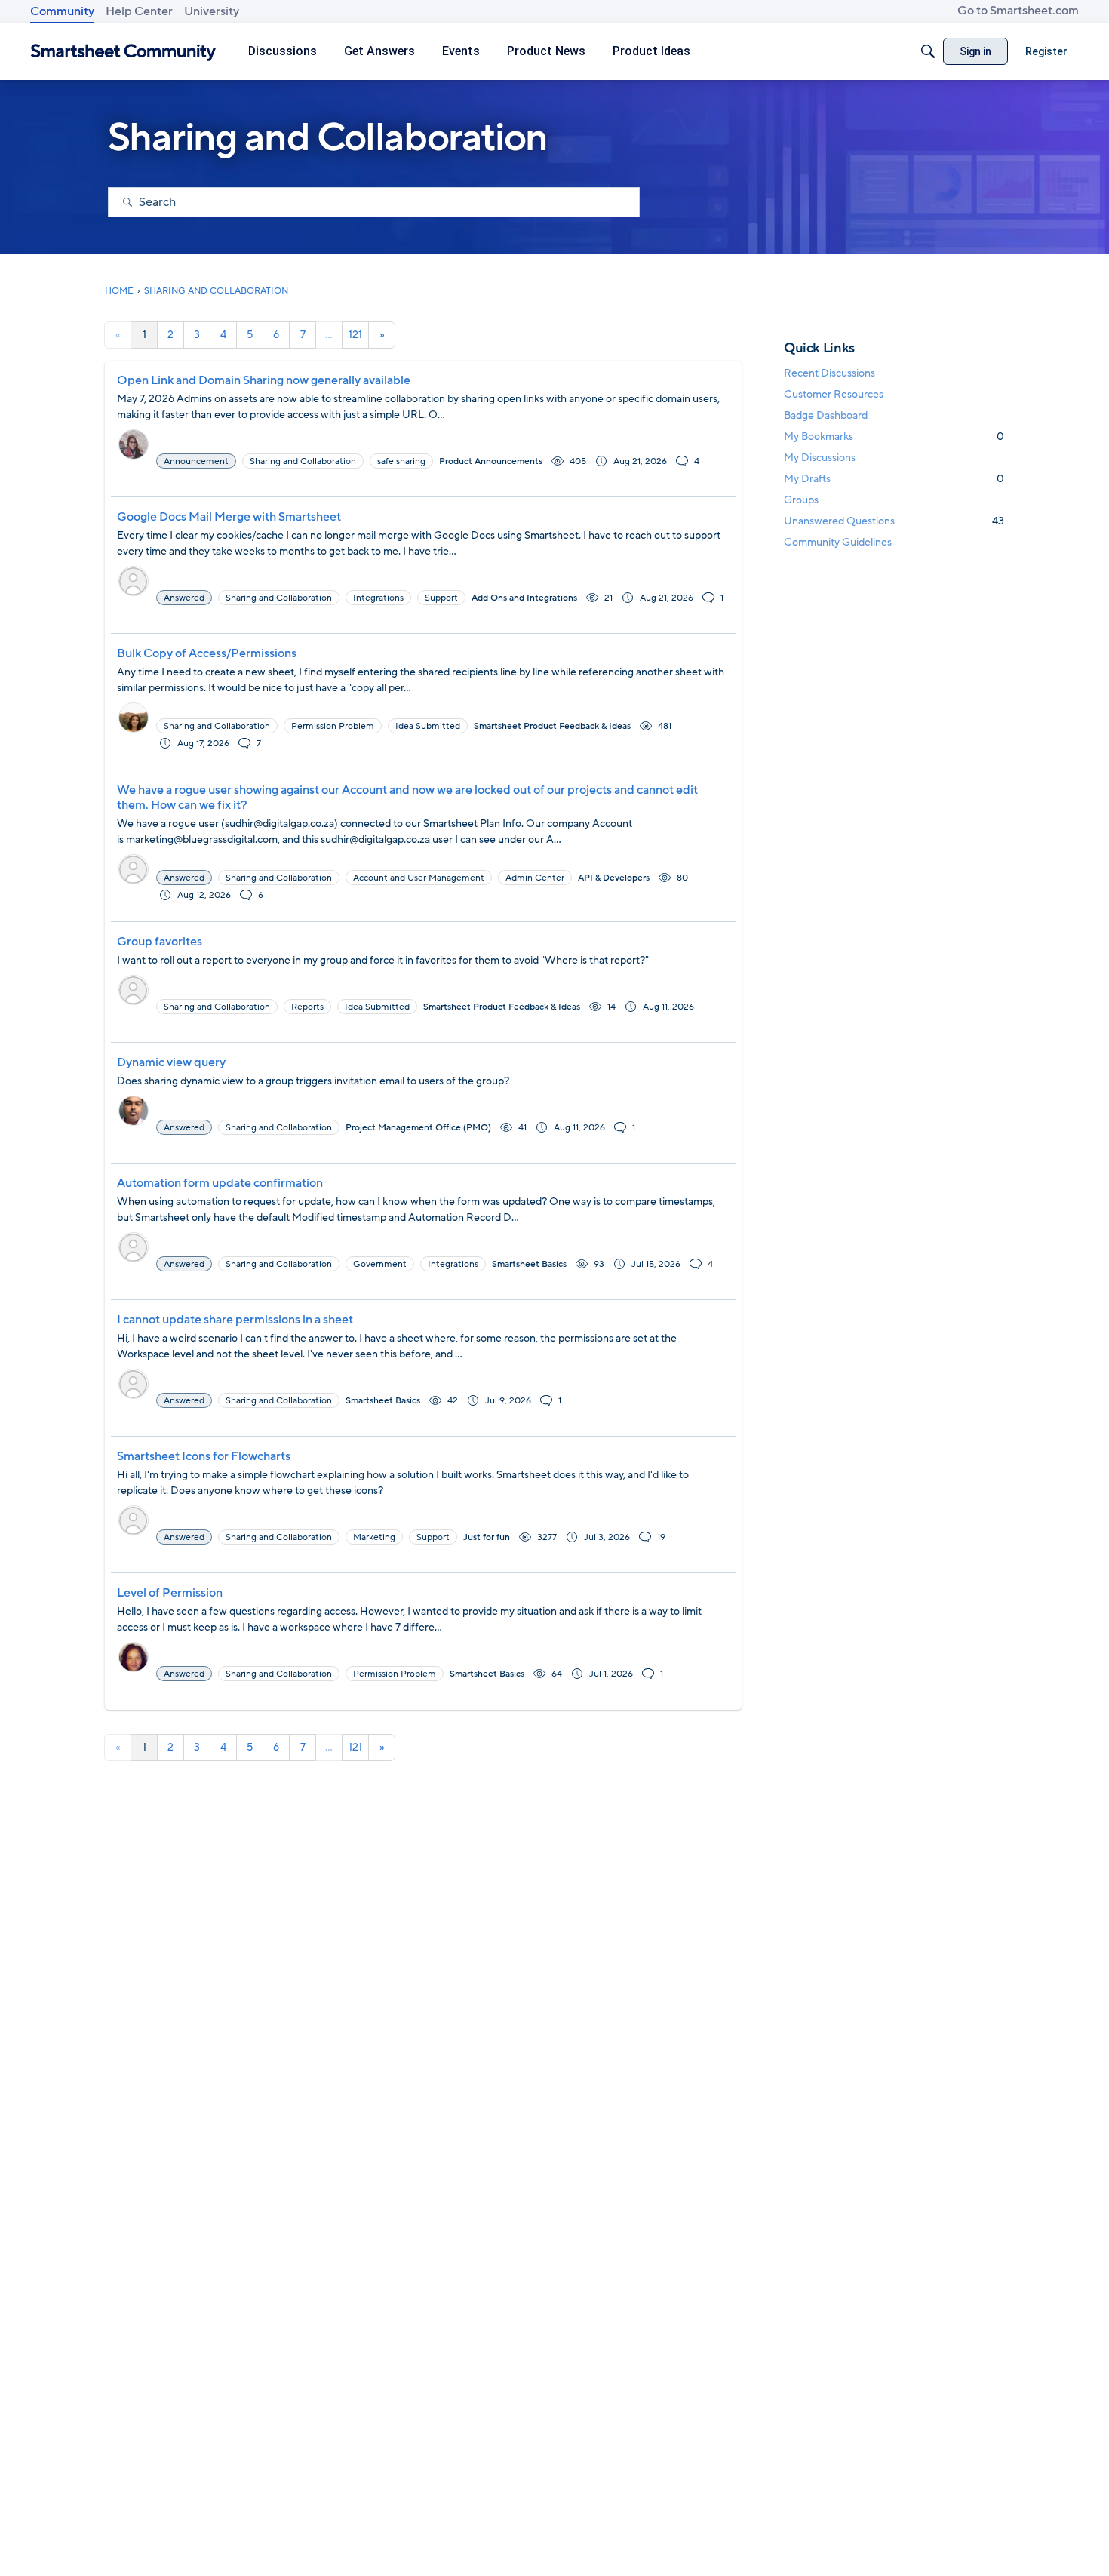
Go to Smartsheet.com (1018, 11)
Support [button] (441, 598)
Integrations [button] (378, 598)
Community (62, 11)
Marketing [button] (374, 1537)
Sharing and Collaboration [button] (303, 461)
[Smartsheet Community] (123, 52)
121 (355, 335)
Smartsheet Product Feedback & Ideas (552, 726)
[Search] (928, 51)
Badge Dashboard (826, 415)
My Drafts (894, 479)
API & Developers (614, 878)
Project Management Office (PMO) (418, 1127)
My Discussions (820, 458)
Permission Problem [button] (333, 726)
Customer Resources (834, 394)
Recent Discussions (829, 373)
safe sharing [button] (401, 461)
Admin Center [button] (535, 878)
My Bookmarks (894, 437)
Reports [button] (307, 1007)
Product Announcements (491, 461)
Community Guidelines (838, 542)
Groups (801, 500)
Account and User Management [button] (419, 878)
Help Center (139, 11)
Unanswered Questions (894, 521)
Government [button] (380, 1264)
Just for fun (487, 1537)
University (212, 11)
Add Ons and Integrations (524, 598)
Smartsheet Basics (529, 1264)
